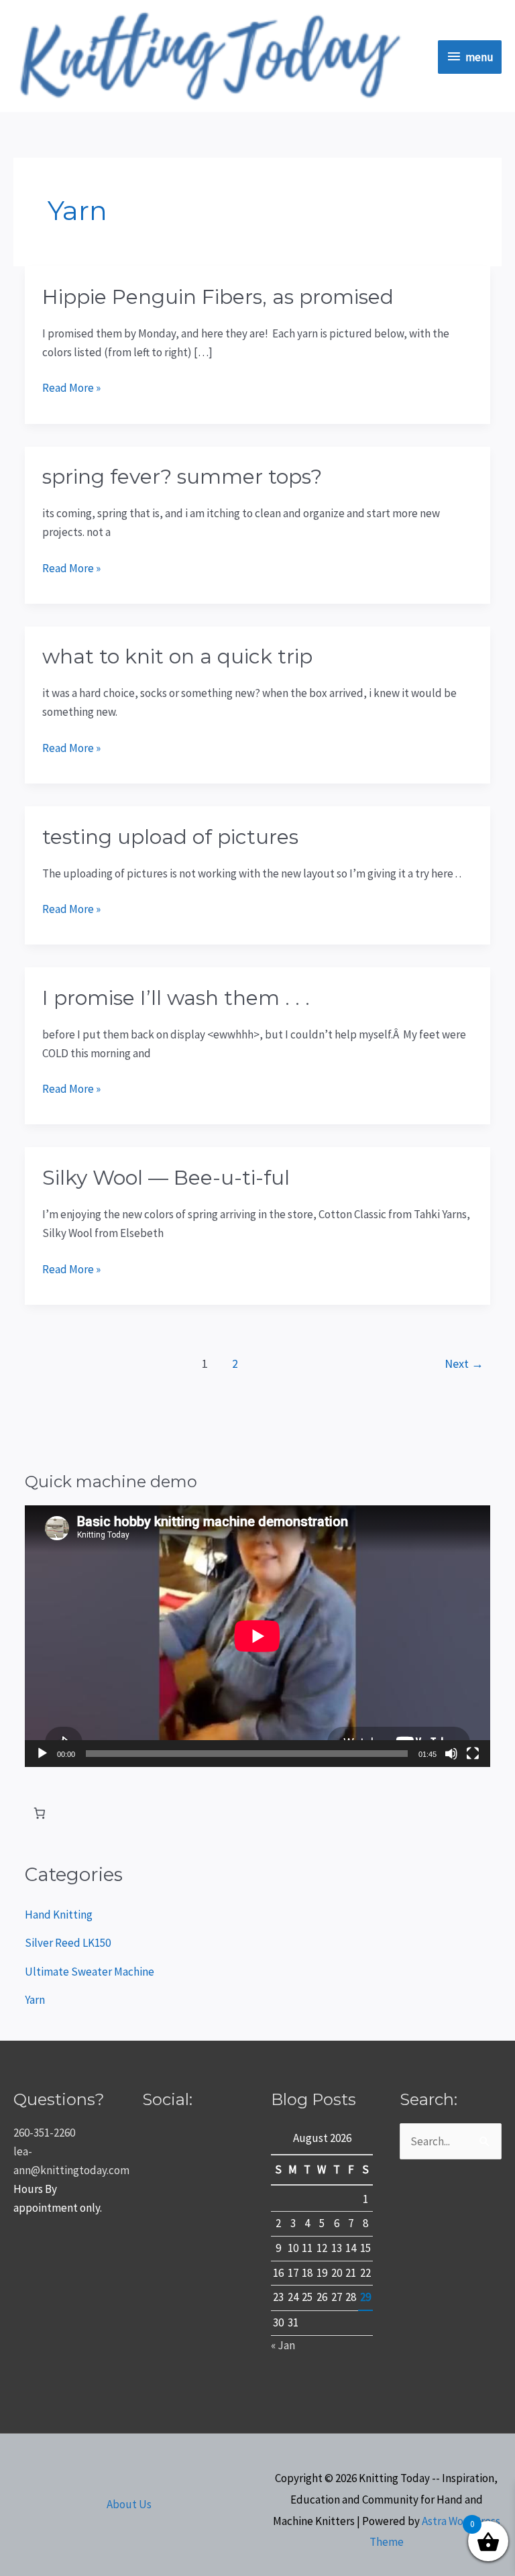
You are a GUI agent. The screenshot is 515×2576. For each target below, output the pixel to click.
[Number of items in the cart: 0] (39, 1814)
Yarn (35, 2000)
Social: (167, 2099)
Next (464, 1363)
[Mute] (451, 1754)
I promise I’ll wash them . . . (176, 998)
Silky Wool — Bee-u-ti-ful (166, 1178)
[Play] (42, 1754)
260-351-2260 (44, 2133)
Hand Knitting (59, 1915)
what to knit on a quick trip (177, 656)
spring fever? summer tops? (182, 477)
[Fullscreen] (473, 1754)
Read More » (71, 387)
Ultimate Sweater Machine (90, 1972)
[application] (257, 1636)
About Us (129, 2504)
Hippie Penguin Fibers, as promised (218, 297)
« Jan (283, 2345)
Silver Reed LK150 (68, 1943)
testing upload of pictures (170, 837)
